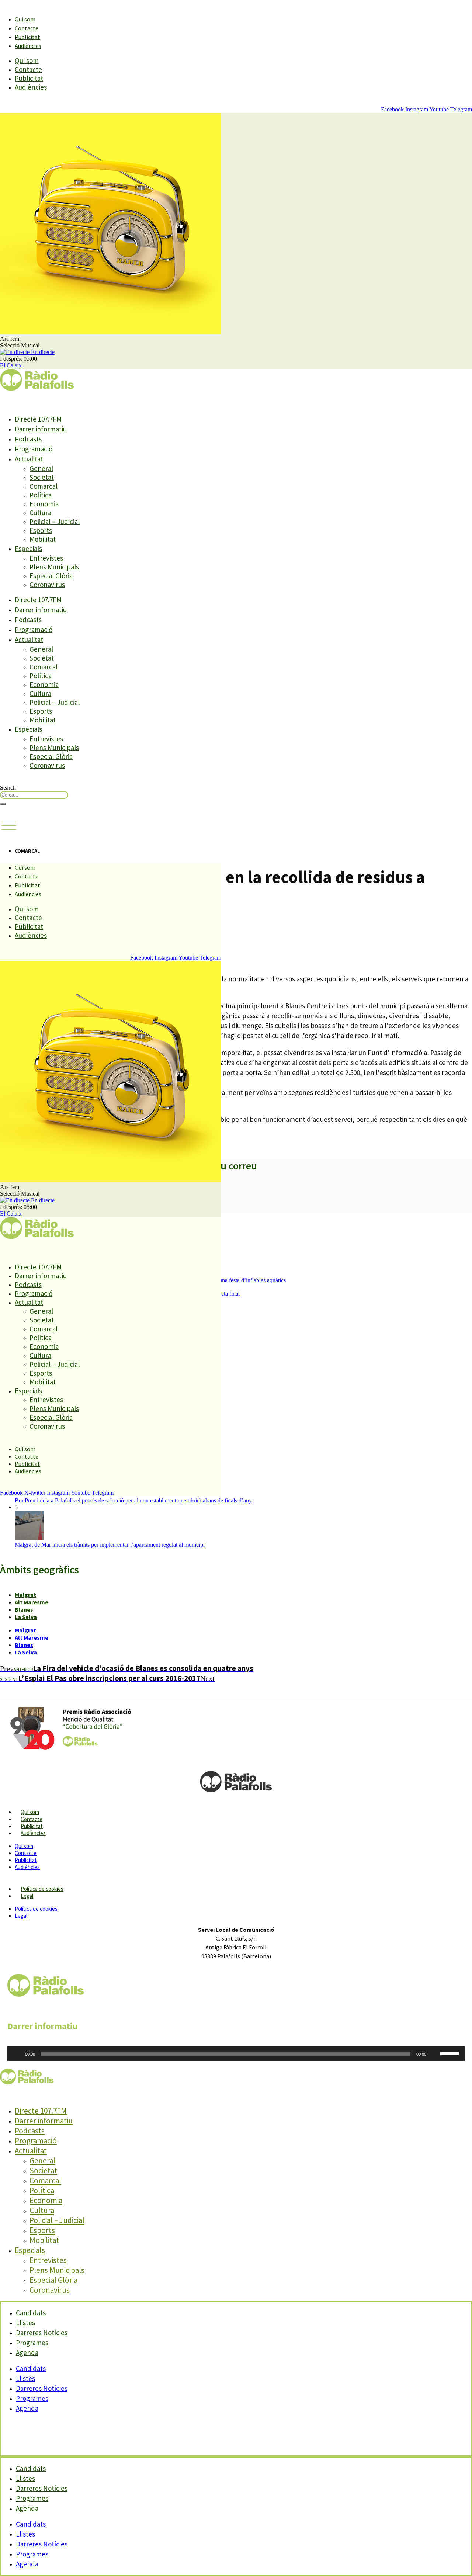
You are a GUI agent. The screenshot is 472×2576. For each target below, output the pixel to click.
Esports (41, 530)
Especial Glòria (51, 576)
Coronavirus (47, 585)
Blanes (24, 1609)
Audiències (28, 46)
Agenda (27, 2353)
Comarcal (44, 486)
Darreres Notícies (42, 2388)
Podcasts (28, 439)
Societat (42, 477)
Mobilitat (43, 539)
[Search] (3, 804)
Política (41, 495)
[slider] (451, 2053)
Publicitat (27, 37)
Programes (32, 2398)
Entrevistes (46, 558)
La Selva (26, 1617)
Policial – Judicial (55, 521)
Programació (34, 449)
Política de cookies (42, 1889)
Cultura (40, 513)
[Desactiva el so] (434, 2054)
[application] (236, 2054)
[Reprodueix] (17, 2054)
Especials (28, 548)
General (41, 468)
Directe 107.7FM (38, 419)
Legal (27, 1896)
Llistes (25, 2378)
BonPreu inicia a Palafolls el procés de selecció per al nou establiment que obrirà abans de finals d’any (133, 1500)
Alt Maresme (32, 1602)
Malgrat (25, 1595)
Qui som (25, 19)
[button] (9, 826)
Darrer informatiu (41, 429)
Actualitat (29, 459)
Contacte (27, 28)
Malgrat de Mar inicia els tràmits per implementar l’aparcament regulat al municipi (110, 1545)
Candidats (31, 2368)
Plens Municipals (54, 567)
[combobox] (34, 795)
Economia (44, 504)
